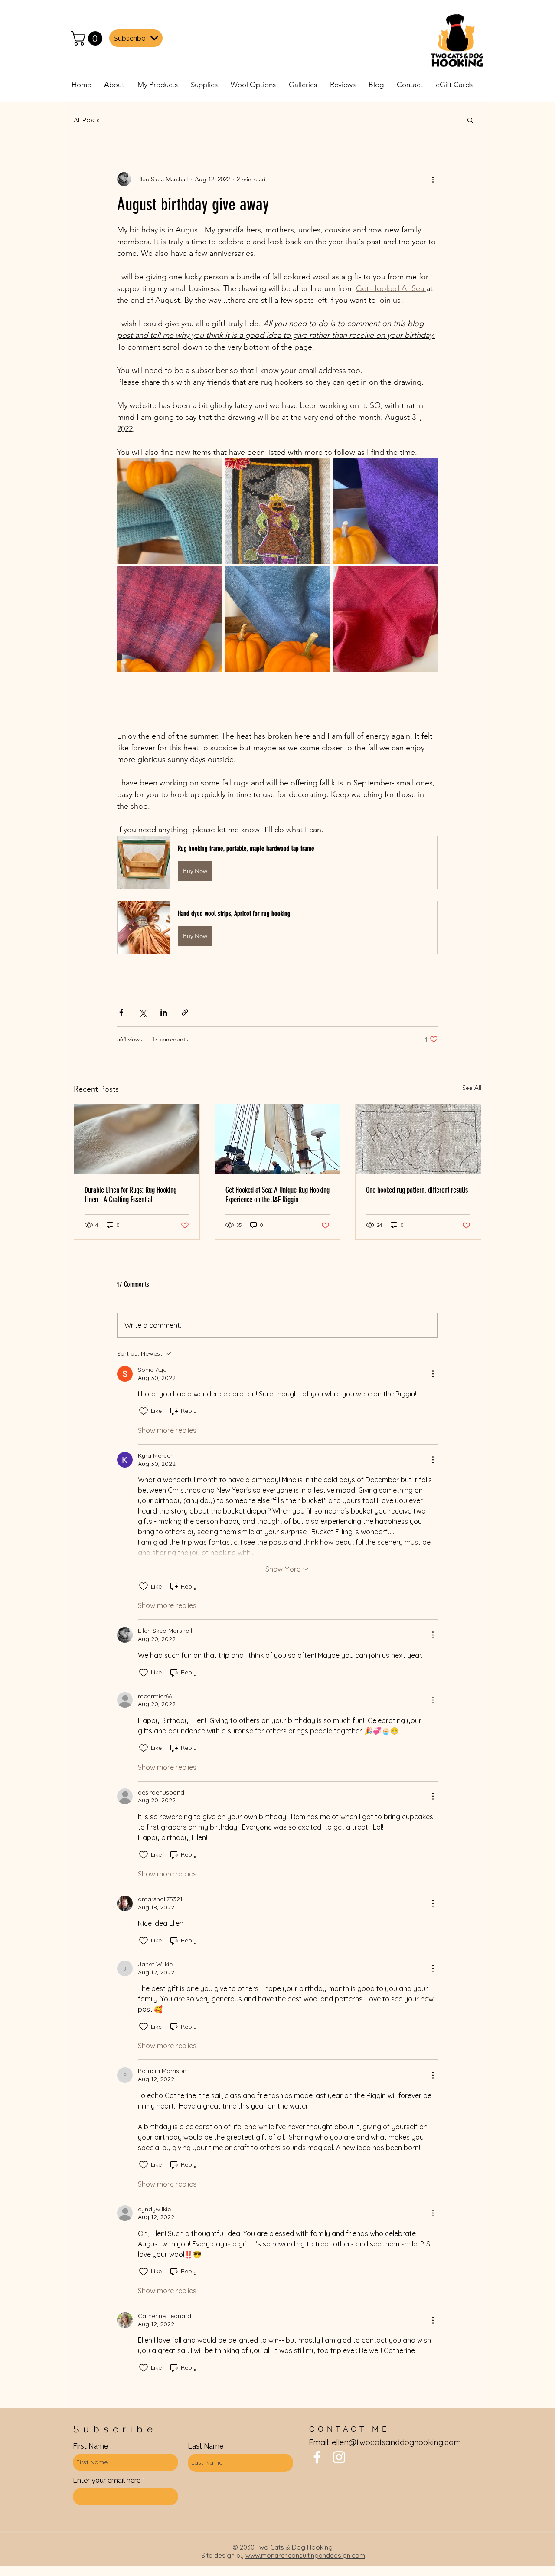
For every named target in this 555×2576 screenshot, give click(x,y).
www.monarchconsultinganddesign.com (305, 2555)
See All (472, 1088)
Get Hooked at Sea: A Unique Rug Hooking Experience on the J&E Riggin (277, 1195)
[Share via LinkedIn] (164, 1012)
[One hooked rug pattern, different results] (418, 1139)
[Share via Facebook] (121, 1012)
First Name (90, 2446)
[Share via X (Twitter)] (142, 1012)
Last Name (206, 2446)
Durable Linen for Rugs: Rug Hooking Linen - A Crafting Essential (131, 1195)
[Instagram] (339, 2457)
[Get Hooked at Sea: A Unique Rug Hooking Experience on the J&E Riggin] (278, 1139)
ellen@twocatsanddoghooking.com (396, 2442)
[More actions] (433, 179)
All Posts (87, 120)
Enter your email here (107, 2481)
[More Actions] (433, 1374)
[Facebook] (317, 2457)
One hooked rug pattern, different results (417, 1190)
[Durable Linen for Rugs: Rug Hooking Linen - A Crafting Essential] (137, 1139)
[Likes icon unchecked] (144, 1411)
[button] (88, 38)
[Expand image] (170, 511)
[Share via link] (185, 1012)
